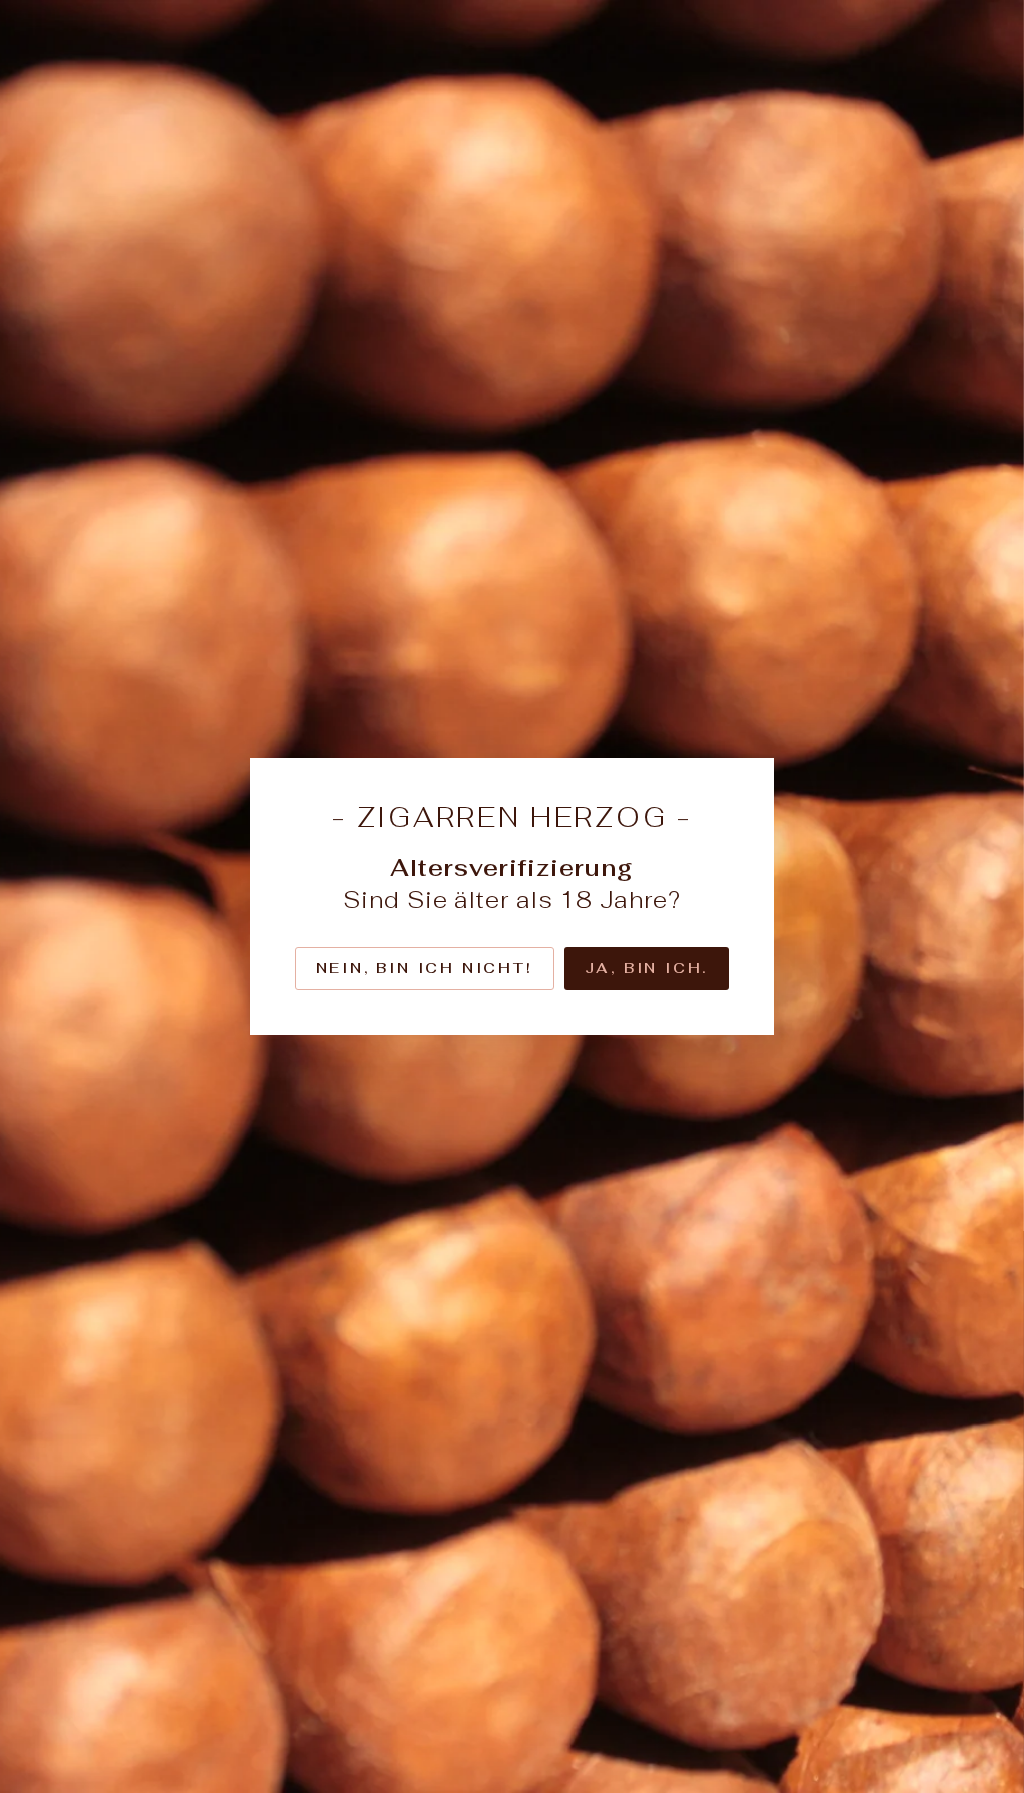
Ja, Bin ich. (647, 968)
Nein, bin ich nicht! (424, 968)
